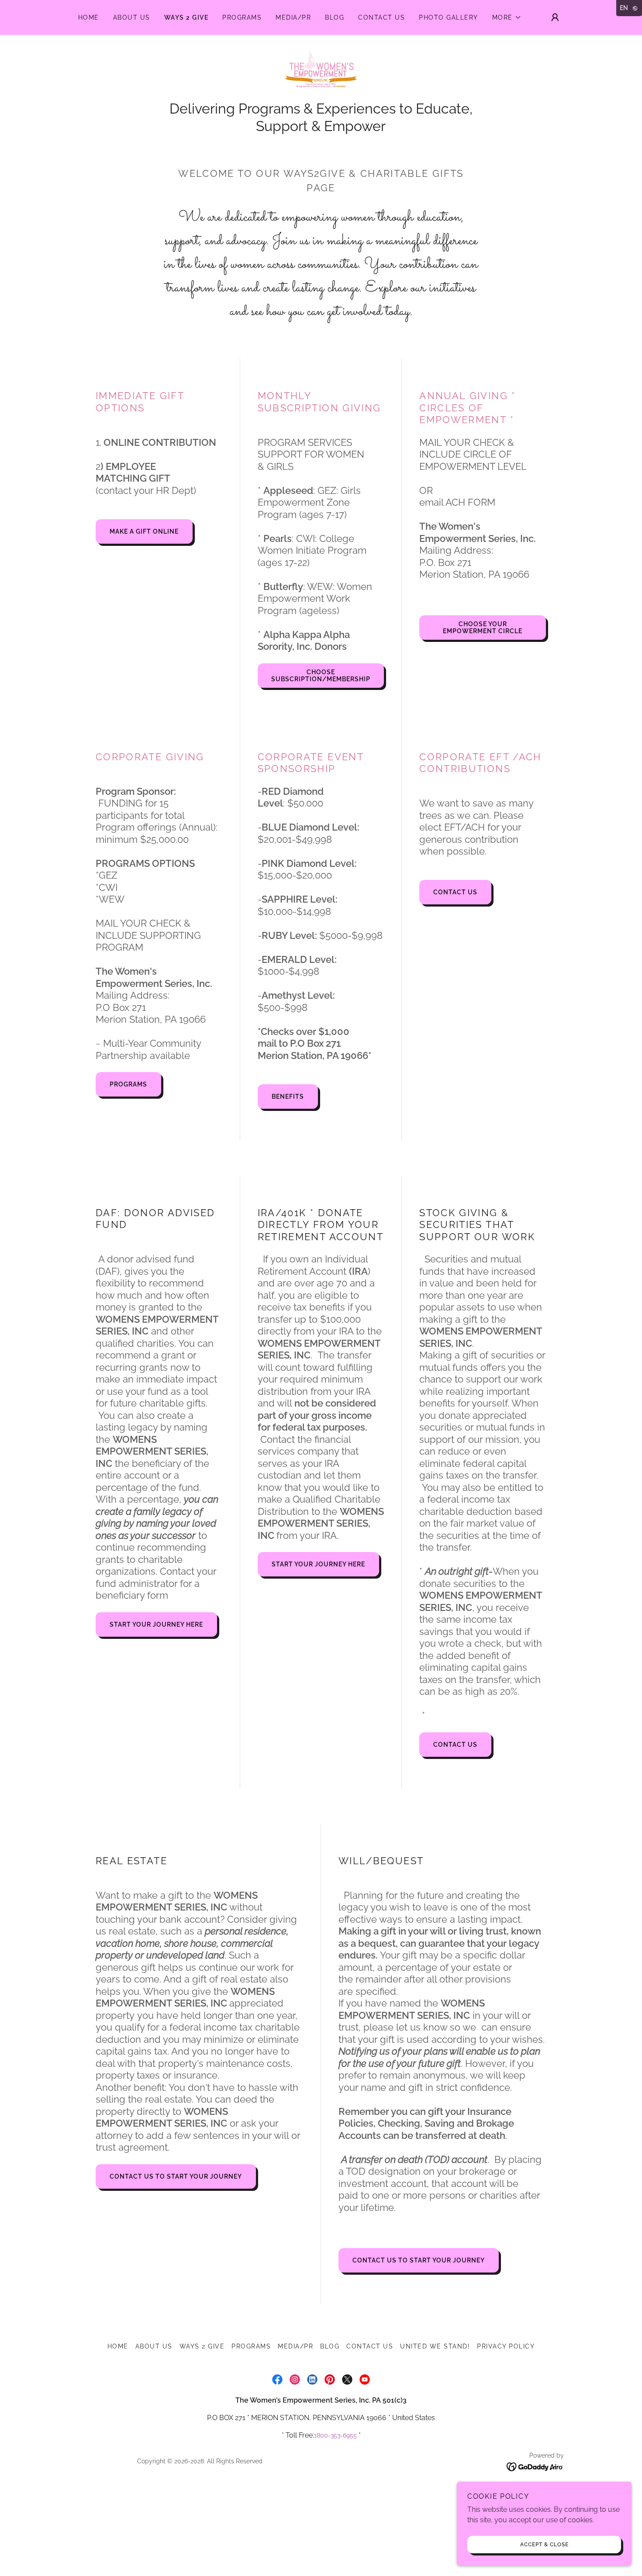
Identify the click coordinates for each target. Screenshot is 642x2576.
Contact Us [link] (381, 17)
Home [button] (118, 2346)
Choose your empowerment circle (483, 628)
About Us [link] (132, 17)
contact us (455, 892)
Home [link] (89, 17)
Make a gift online (144, 531)
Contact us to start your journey (176, 2176)
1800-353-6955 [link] (335, 2435)
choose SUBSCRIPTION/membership (321, 676)
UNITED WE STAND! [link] (435, 2346)
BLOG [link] (335, 17)
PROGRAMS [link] (242, 17)
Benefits (288, 1097)
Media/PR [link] (293, 17)
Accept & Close (544, 2545)
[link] (321, 72)
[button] (507, 17)
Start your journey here (156, 1624)
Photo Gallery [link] (448, 17)
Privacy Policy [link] (506, 2346)
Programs (128, 1084)
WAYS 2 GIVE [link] (186, 17)
